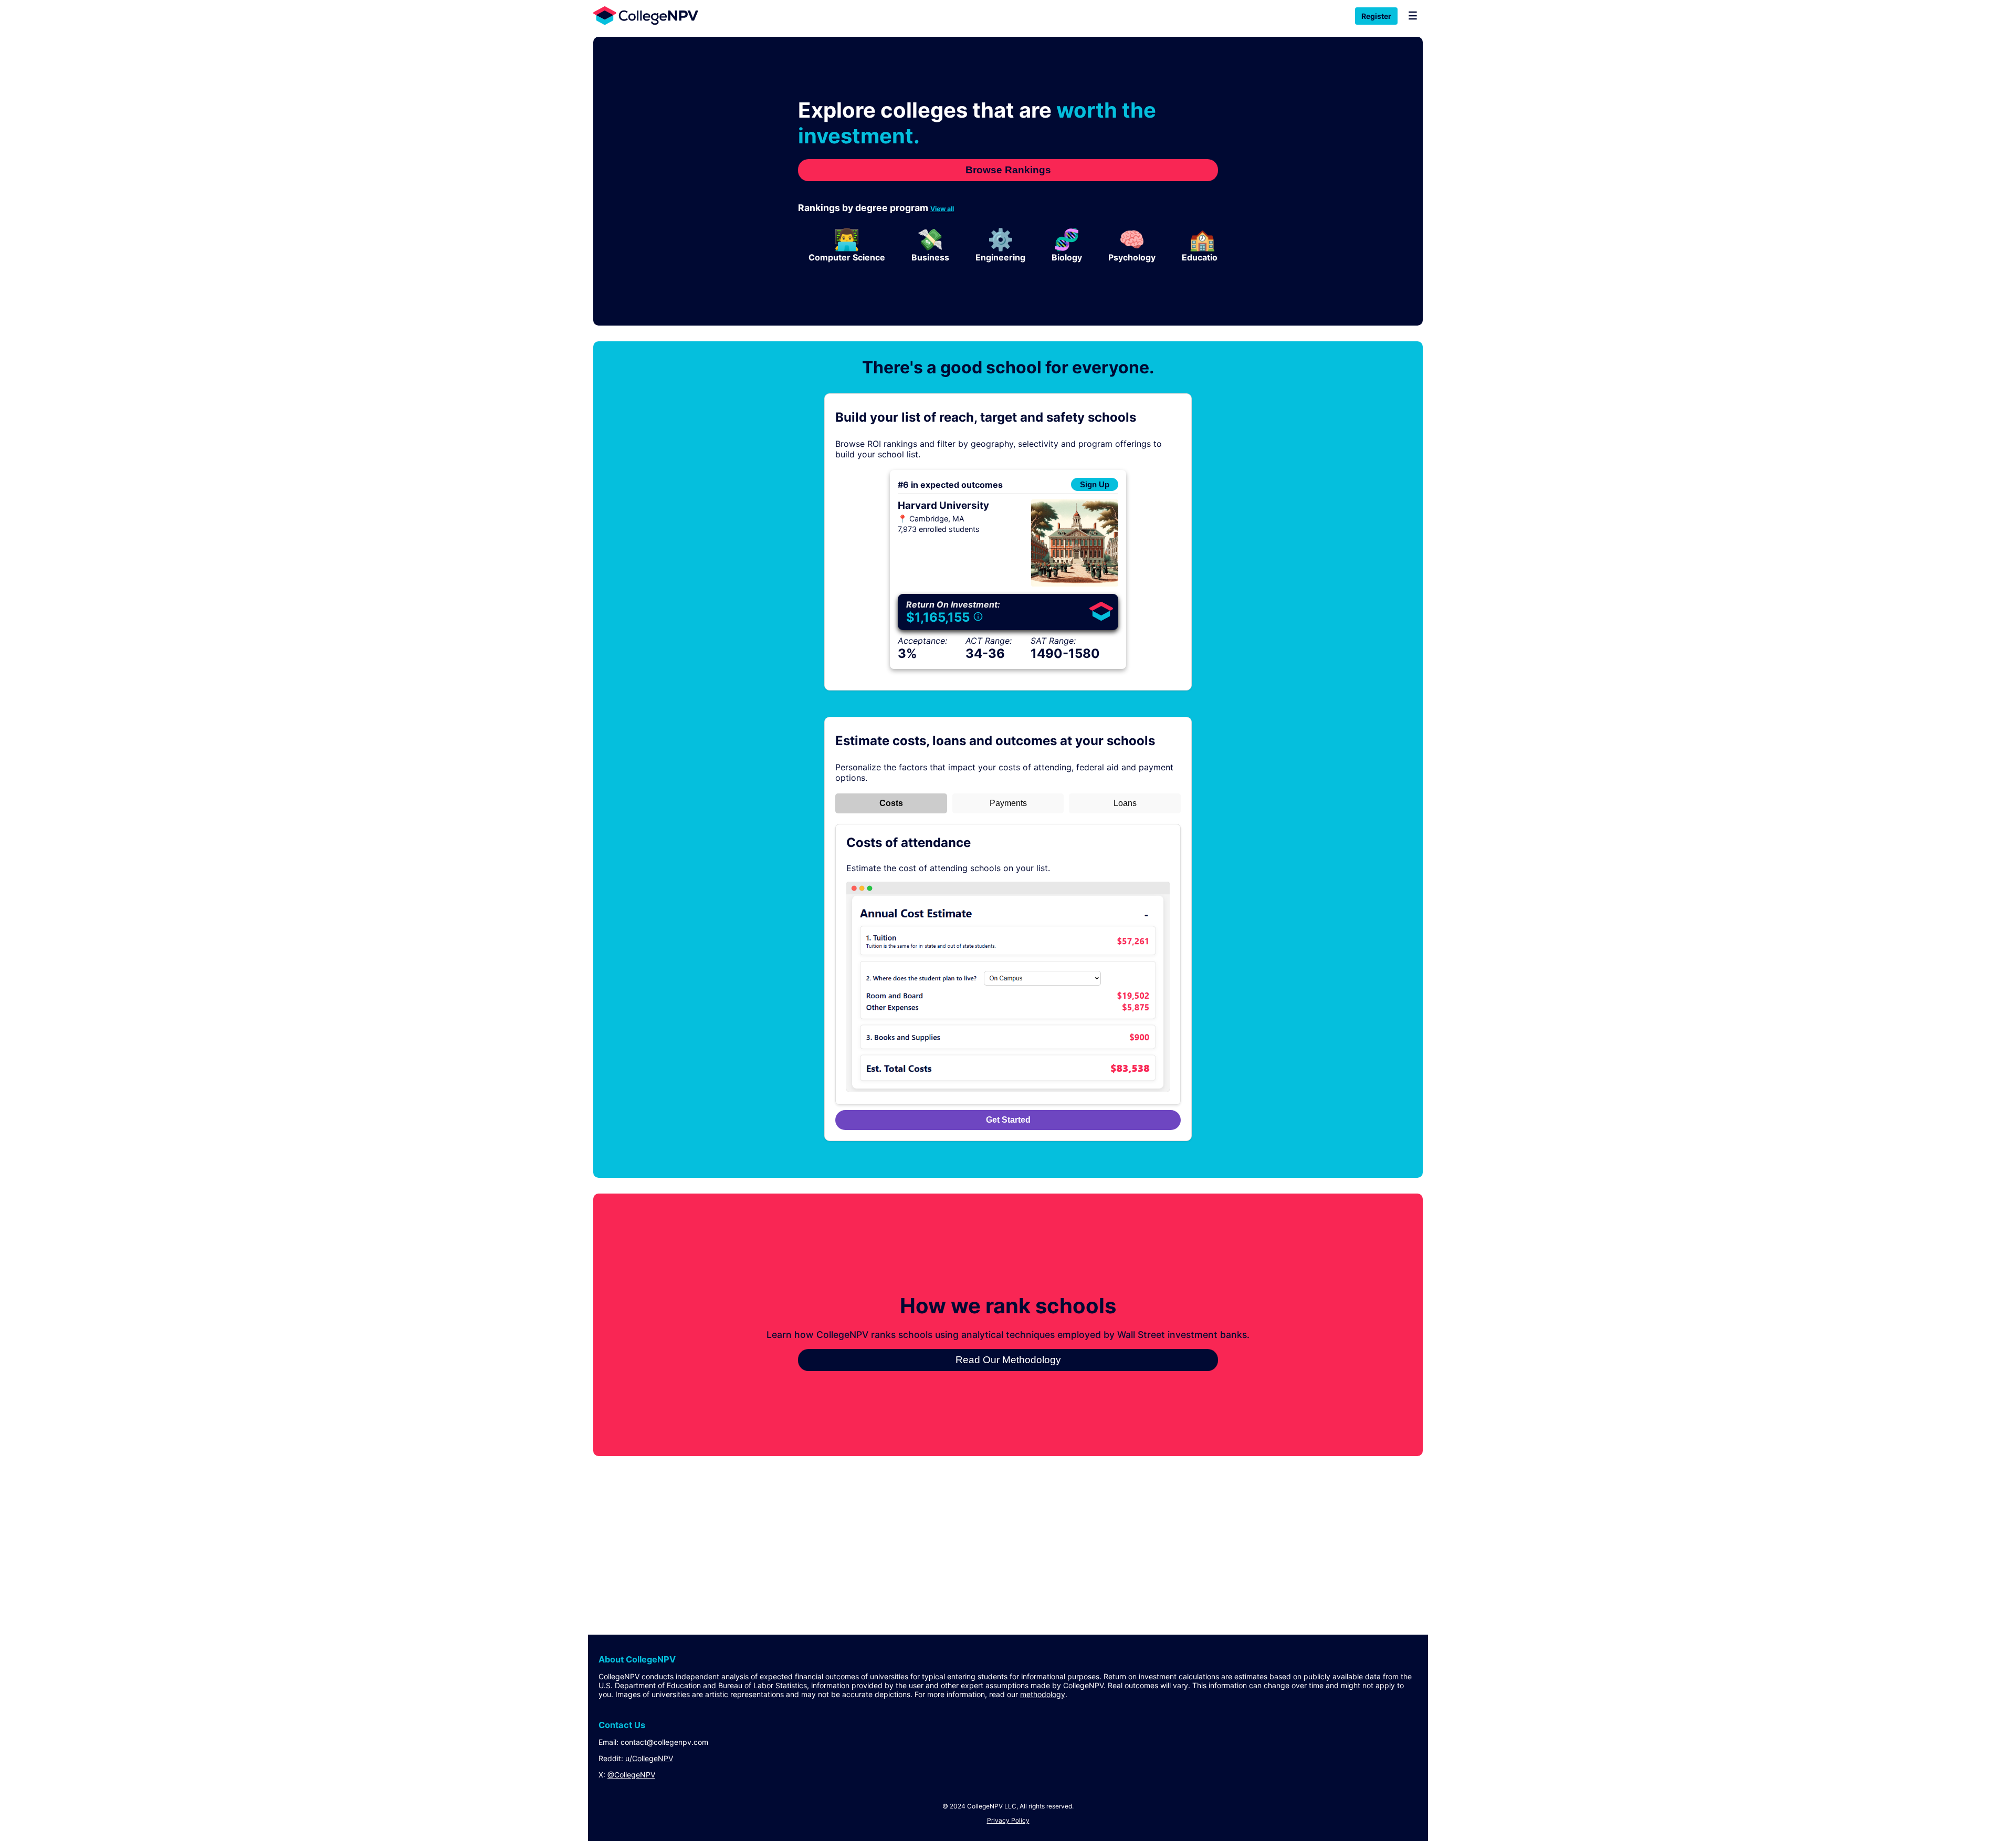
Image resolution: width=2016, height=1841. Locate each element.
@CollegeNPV (631, 1775)
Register (1376, 16)
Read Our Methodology (1008, 1360)
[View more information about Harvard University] (1075, 583)
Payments (1008, 803)
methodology (1043, 1694)
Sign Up (1095, 484)
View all (942, 209)
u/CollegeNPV (649, 1758)
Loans (1125, 803)
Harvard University (943, 505)
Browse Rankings (1008, 170)
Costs (891, 803)
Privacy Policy (1008, 1820)
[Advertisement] (908, 1535)
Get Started (1008, 1120)
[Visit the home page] (643, 15)
